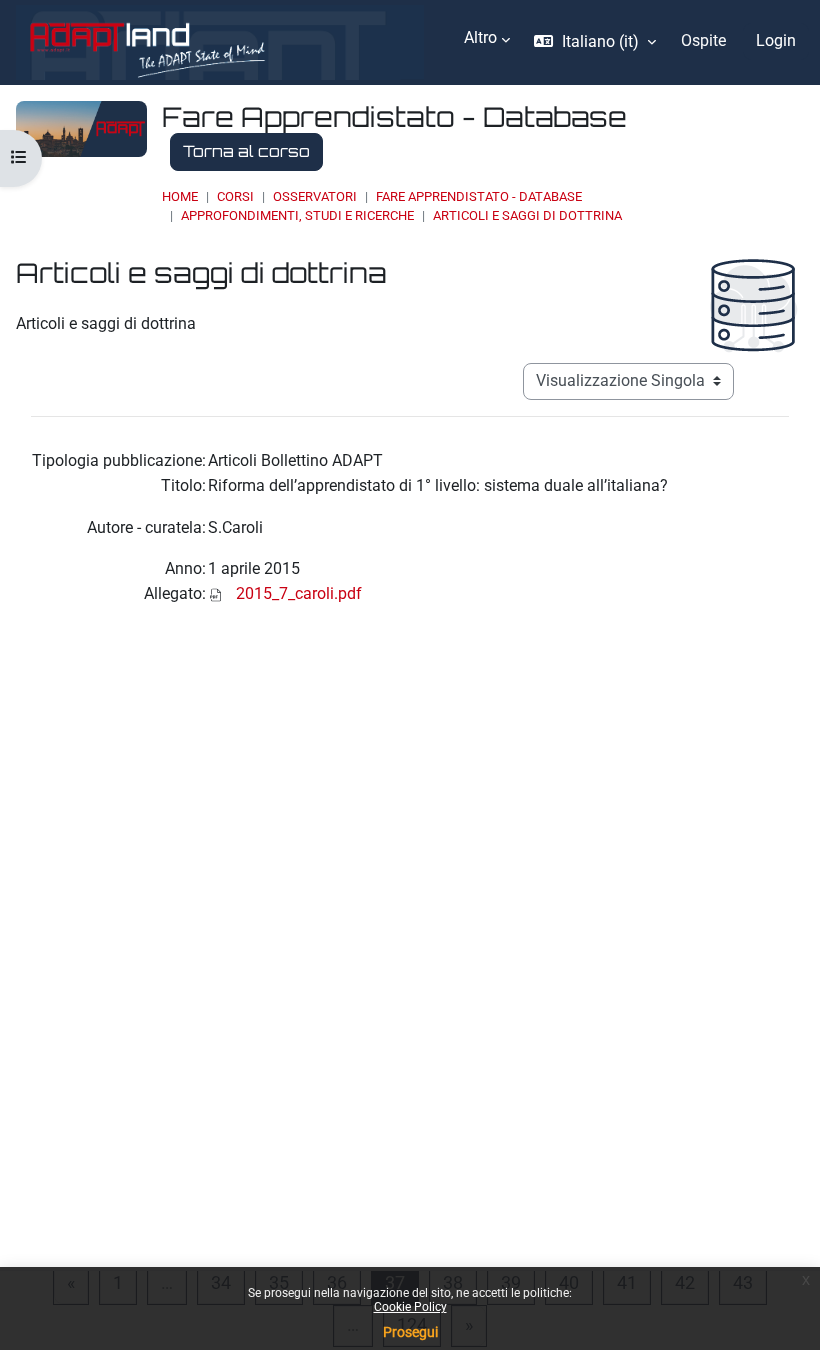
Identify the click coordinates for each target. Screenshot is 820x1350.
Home (180, 196)
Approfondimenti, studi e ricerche (297, 215)
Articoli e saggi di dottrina (527, 215)
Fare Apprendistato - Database (479, 196)
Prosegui (410, 1332)
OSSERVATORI (315, 196)
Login (776, 41)
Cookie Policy (410, 1307)
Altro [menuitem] (480, 38)
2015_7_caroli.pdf (299, 594)
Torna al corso (246, 151)
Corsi (235, 196)
